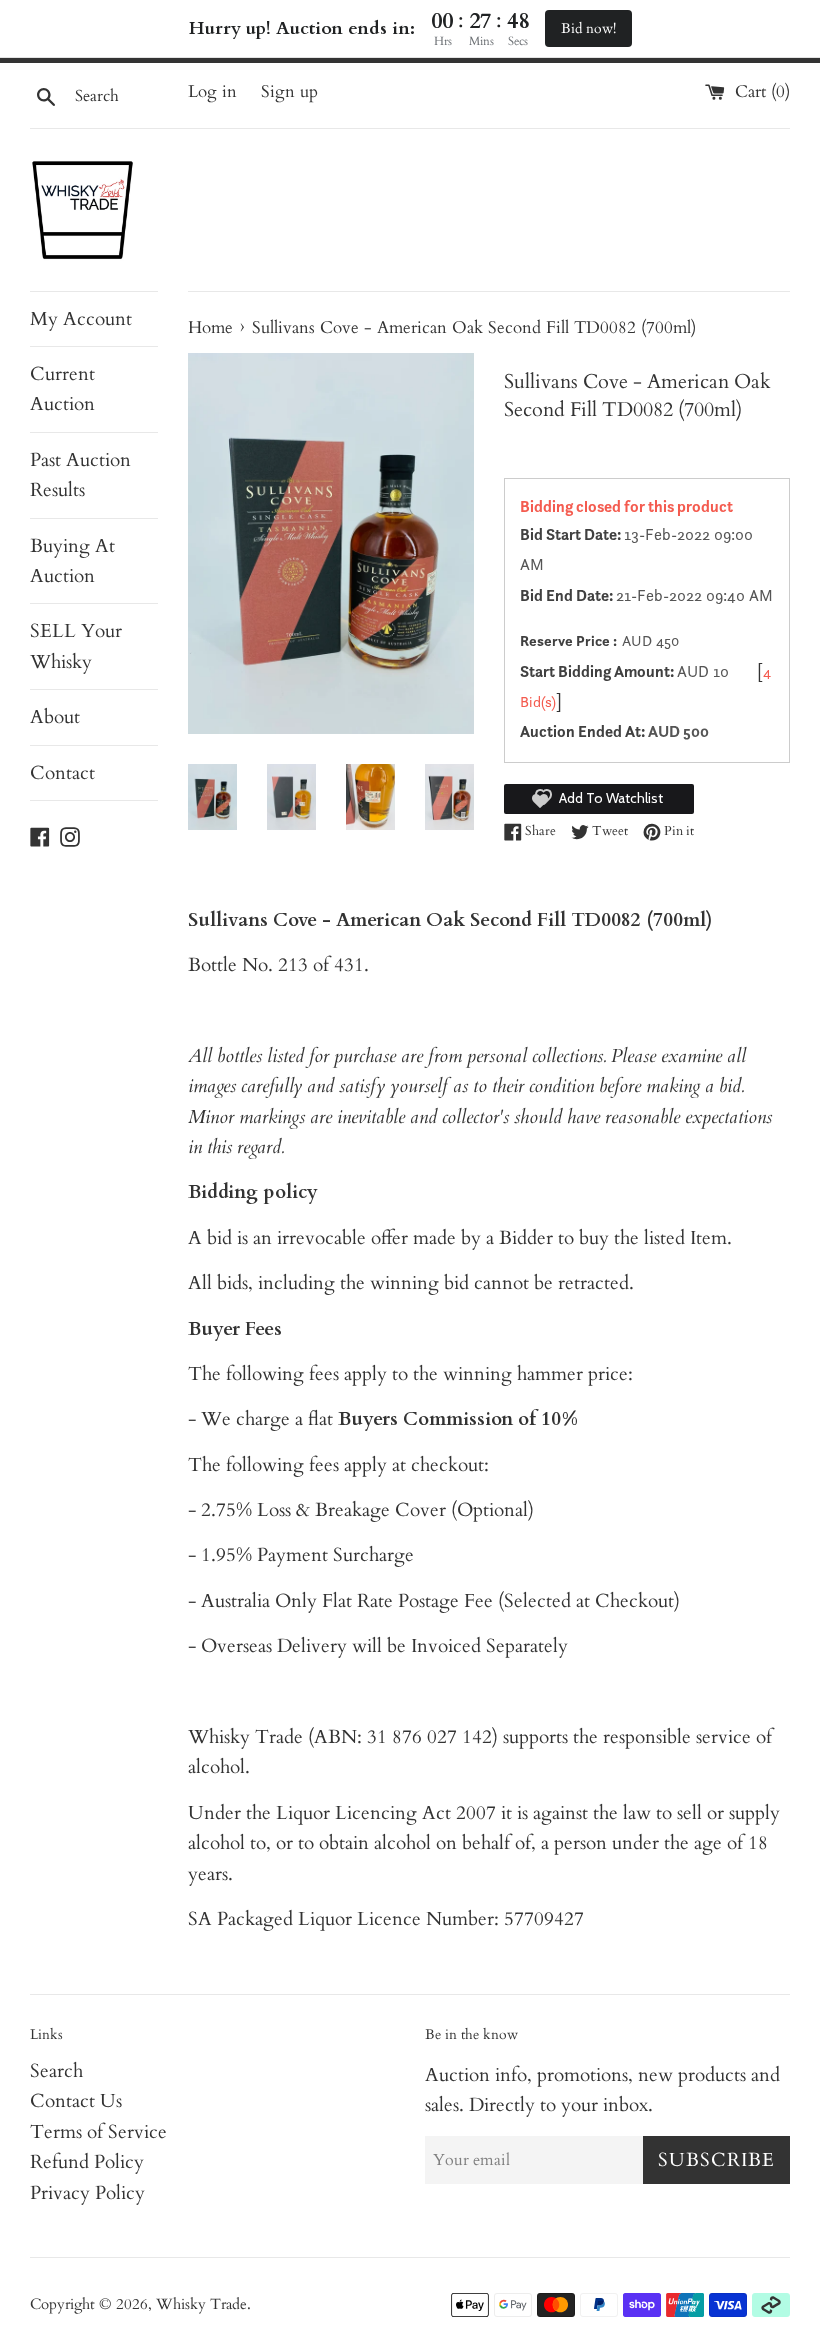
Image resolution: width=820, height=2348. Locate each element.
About (55, 717)
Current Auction (62, 389)
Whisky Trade (201, 2304)
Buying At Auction (72, 561)
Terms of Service (98, 2132)
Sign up (289, 91)
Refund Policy (87, 2162)
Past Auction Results (80, 475)
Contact (62, 773)
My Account (81, 319)
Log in (212, 91)
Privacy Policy (87, 2193)
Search (56, 2071)
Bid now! (588, 28)
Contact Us (76, 2101)
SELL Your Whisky (76, 646)
